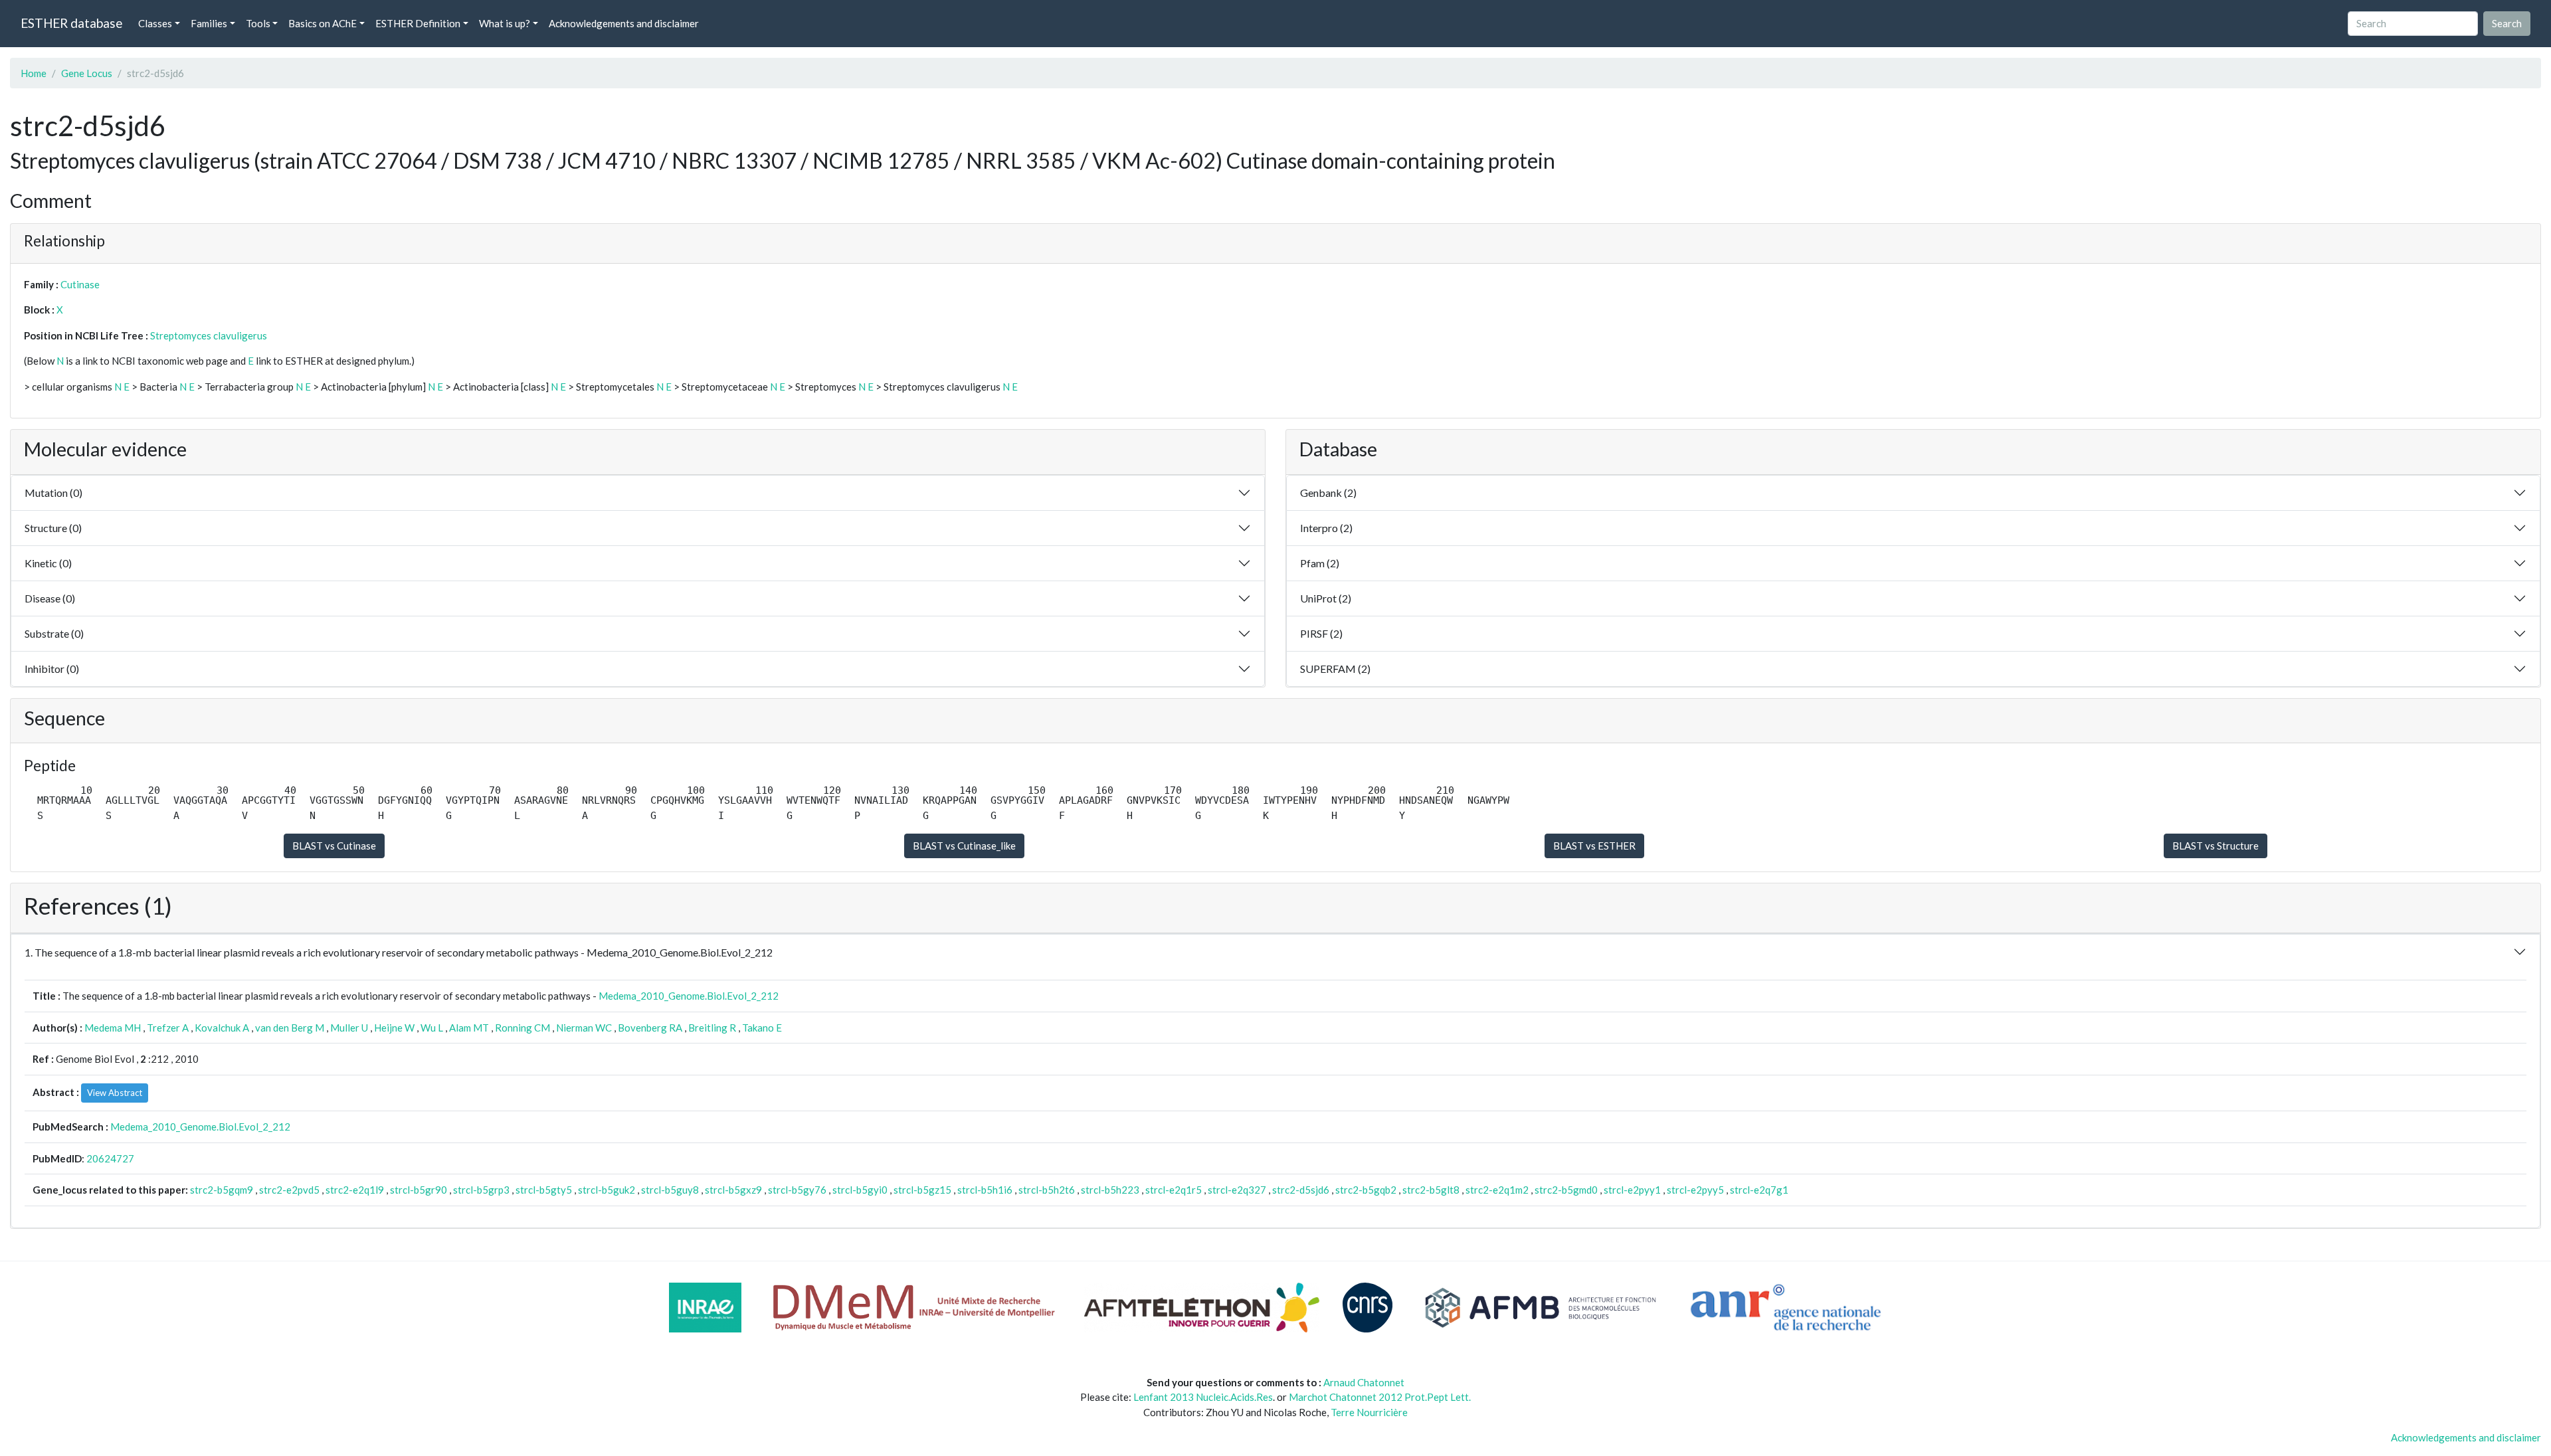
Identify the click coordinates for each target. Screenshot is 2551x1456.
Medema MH (113, 1028)
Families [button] (209, 23)
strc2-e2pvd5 (289, 1190)
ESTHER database (71, 23)
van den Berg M (290, 1028)
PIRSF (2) (1321, 633)
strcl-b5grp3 (481, 1190)
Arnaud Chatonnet (1364, 1382)
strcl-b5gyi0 (860, 1190)
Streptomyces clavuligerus (209, 335)
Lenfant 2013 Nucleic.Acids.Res (1203, 1397)
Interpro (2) (1326, 528)
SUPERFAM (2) (1335, 669)
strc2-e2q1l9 (355, 1190)
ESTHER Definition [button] (418, 23)
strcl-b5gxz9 (733, 1190)
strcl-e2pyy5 (1695, 1190)
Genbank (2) (1328, 493)
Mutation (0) (53, 493)
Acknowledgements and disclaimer (624, 23)
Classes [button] (155, 23)
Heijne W (394, 1028)
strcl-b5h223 (1110, 1190)
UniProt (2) (1326, 598)
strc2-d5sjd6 (1301, 1190)
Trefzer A (168, 1028)
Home (34, 73)
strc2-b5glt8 (1431, 1190)
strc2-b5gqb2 (1366, 1190)
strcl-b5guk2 (607, 1190)
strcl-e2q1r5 (1174, 1190)
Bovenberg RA (650, 1028)
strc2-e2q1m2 (1497, 1190)
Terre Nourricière (1369, 1412)
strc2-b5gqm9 (222, 1190)
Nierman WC (584, 1028)
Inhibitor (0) (52, 669)
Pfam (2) (1320, 563)
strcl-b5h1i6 (985, 1190)
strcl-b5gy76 (797, 1190)
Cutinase (80, 284)
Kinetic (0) (48, 563)
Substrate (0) (54, 633)
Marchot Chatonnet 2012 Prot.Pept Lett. (1380, 1397)
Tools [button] (258, 23)
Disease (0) (50, 598)
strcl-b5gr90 (419, 1190)
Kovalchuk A (222, 1028)
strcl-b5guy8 (670, 1190)
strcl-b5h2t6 (1047, 1190)
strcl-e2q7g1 (1759, 1190)
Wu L (432, 1028)
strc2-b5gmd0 (1566, 1190)
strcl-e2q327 (1237, 1190)
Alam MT (469, 1028)
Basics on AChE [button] (323, 23)
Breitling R (712, 1028)
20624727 (110, 1158)
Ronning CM (522, 1028)
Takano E (762, 1028)
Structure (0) (53, 528)
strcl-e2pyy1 (1632, 1190)
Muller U (349, 1028)
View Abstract (115, 1093)
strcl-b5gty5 (544, 1190)
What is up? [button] (505, 23)
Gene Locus (87, 73)
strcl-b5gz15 (922, 1190)
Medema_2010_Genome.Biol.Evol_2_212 (689, 996)
